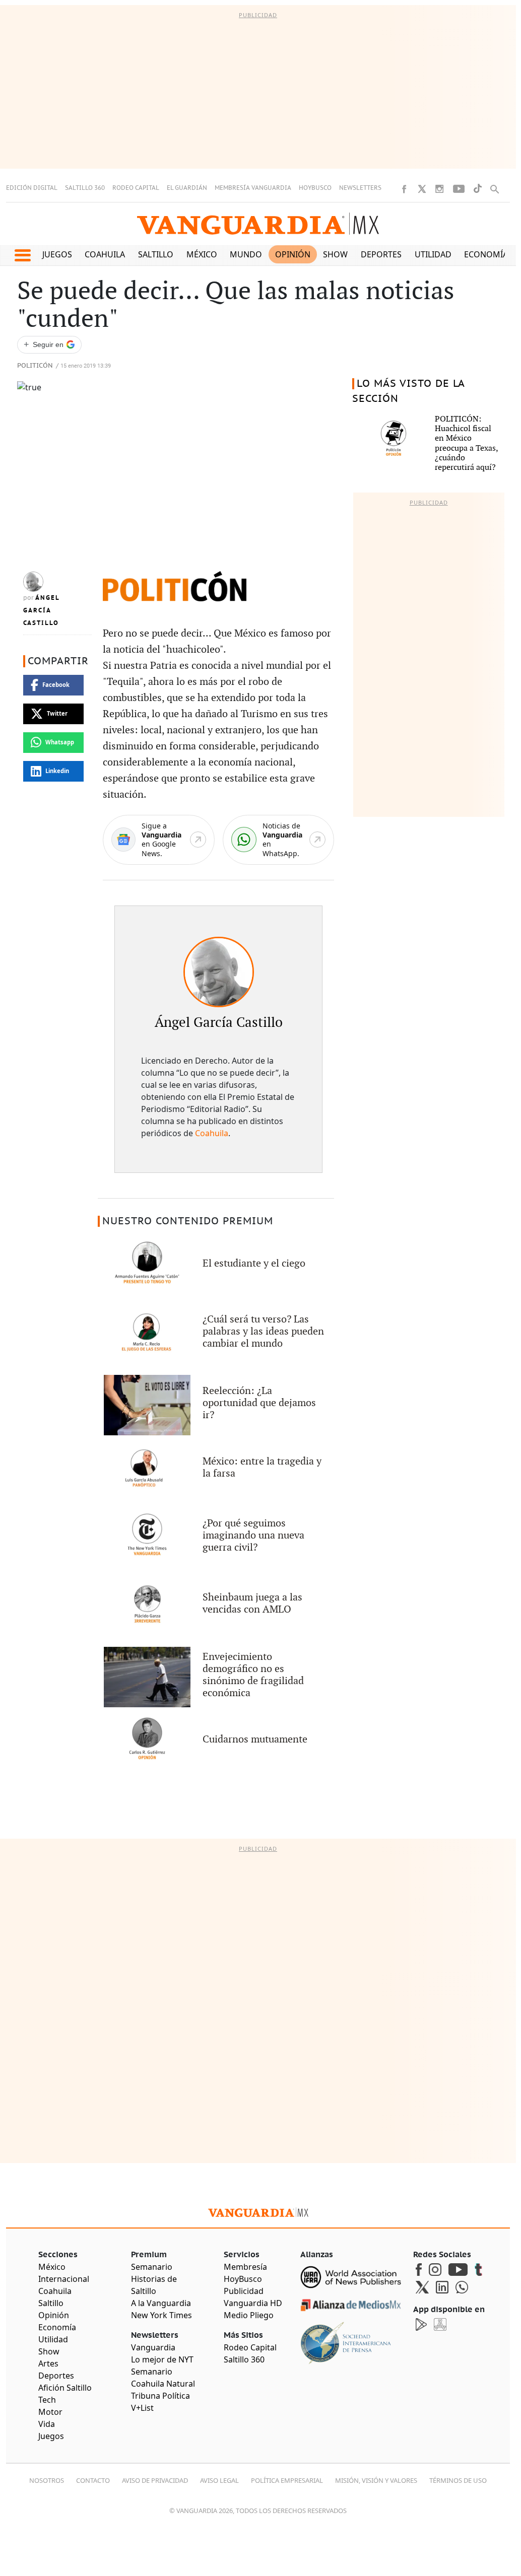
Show (335, 254)
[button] (22, 255)
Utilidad (433, 254)
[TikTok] (478, 189)
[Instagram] (439, 189)
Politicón (35, 366)
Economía (486, 254)
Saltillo (156, 254)
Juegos (57, 254)
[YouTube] (459, 189)
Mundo (246, 254)
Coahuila (105, 254)
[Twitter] (422, 189)
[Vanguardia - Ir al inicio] (258, 224)
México (202, 254)
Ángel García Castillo (41, 610)
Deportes (381, 254)
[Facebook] (404, 189)
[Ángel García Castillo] (219, 972)
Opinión (293, 254)
